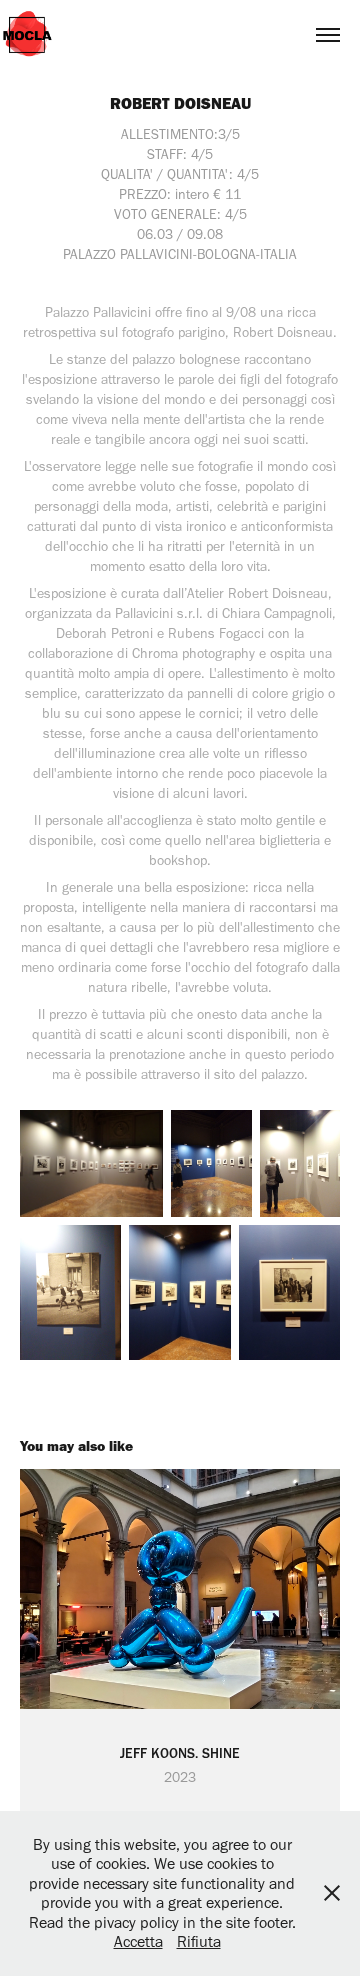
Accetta (138, 1941)
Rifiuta (199, 1941)
